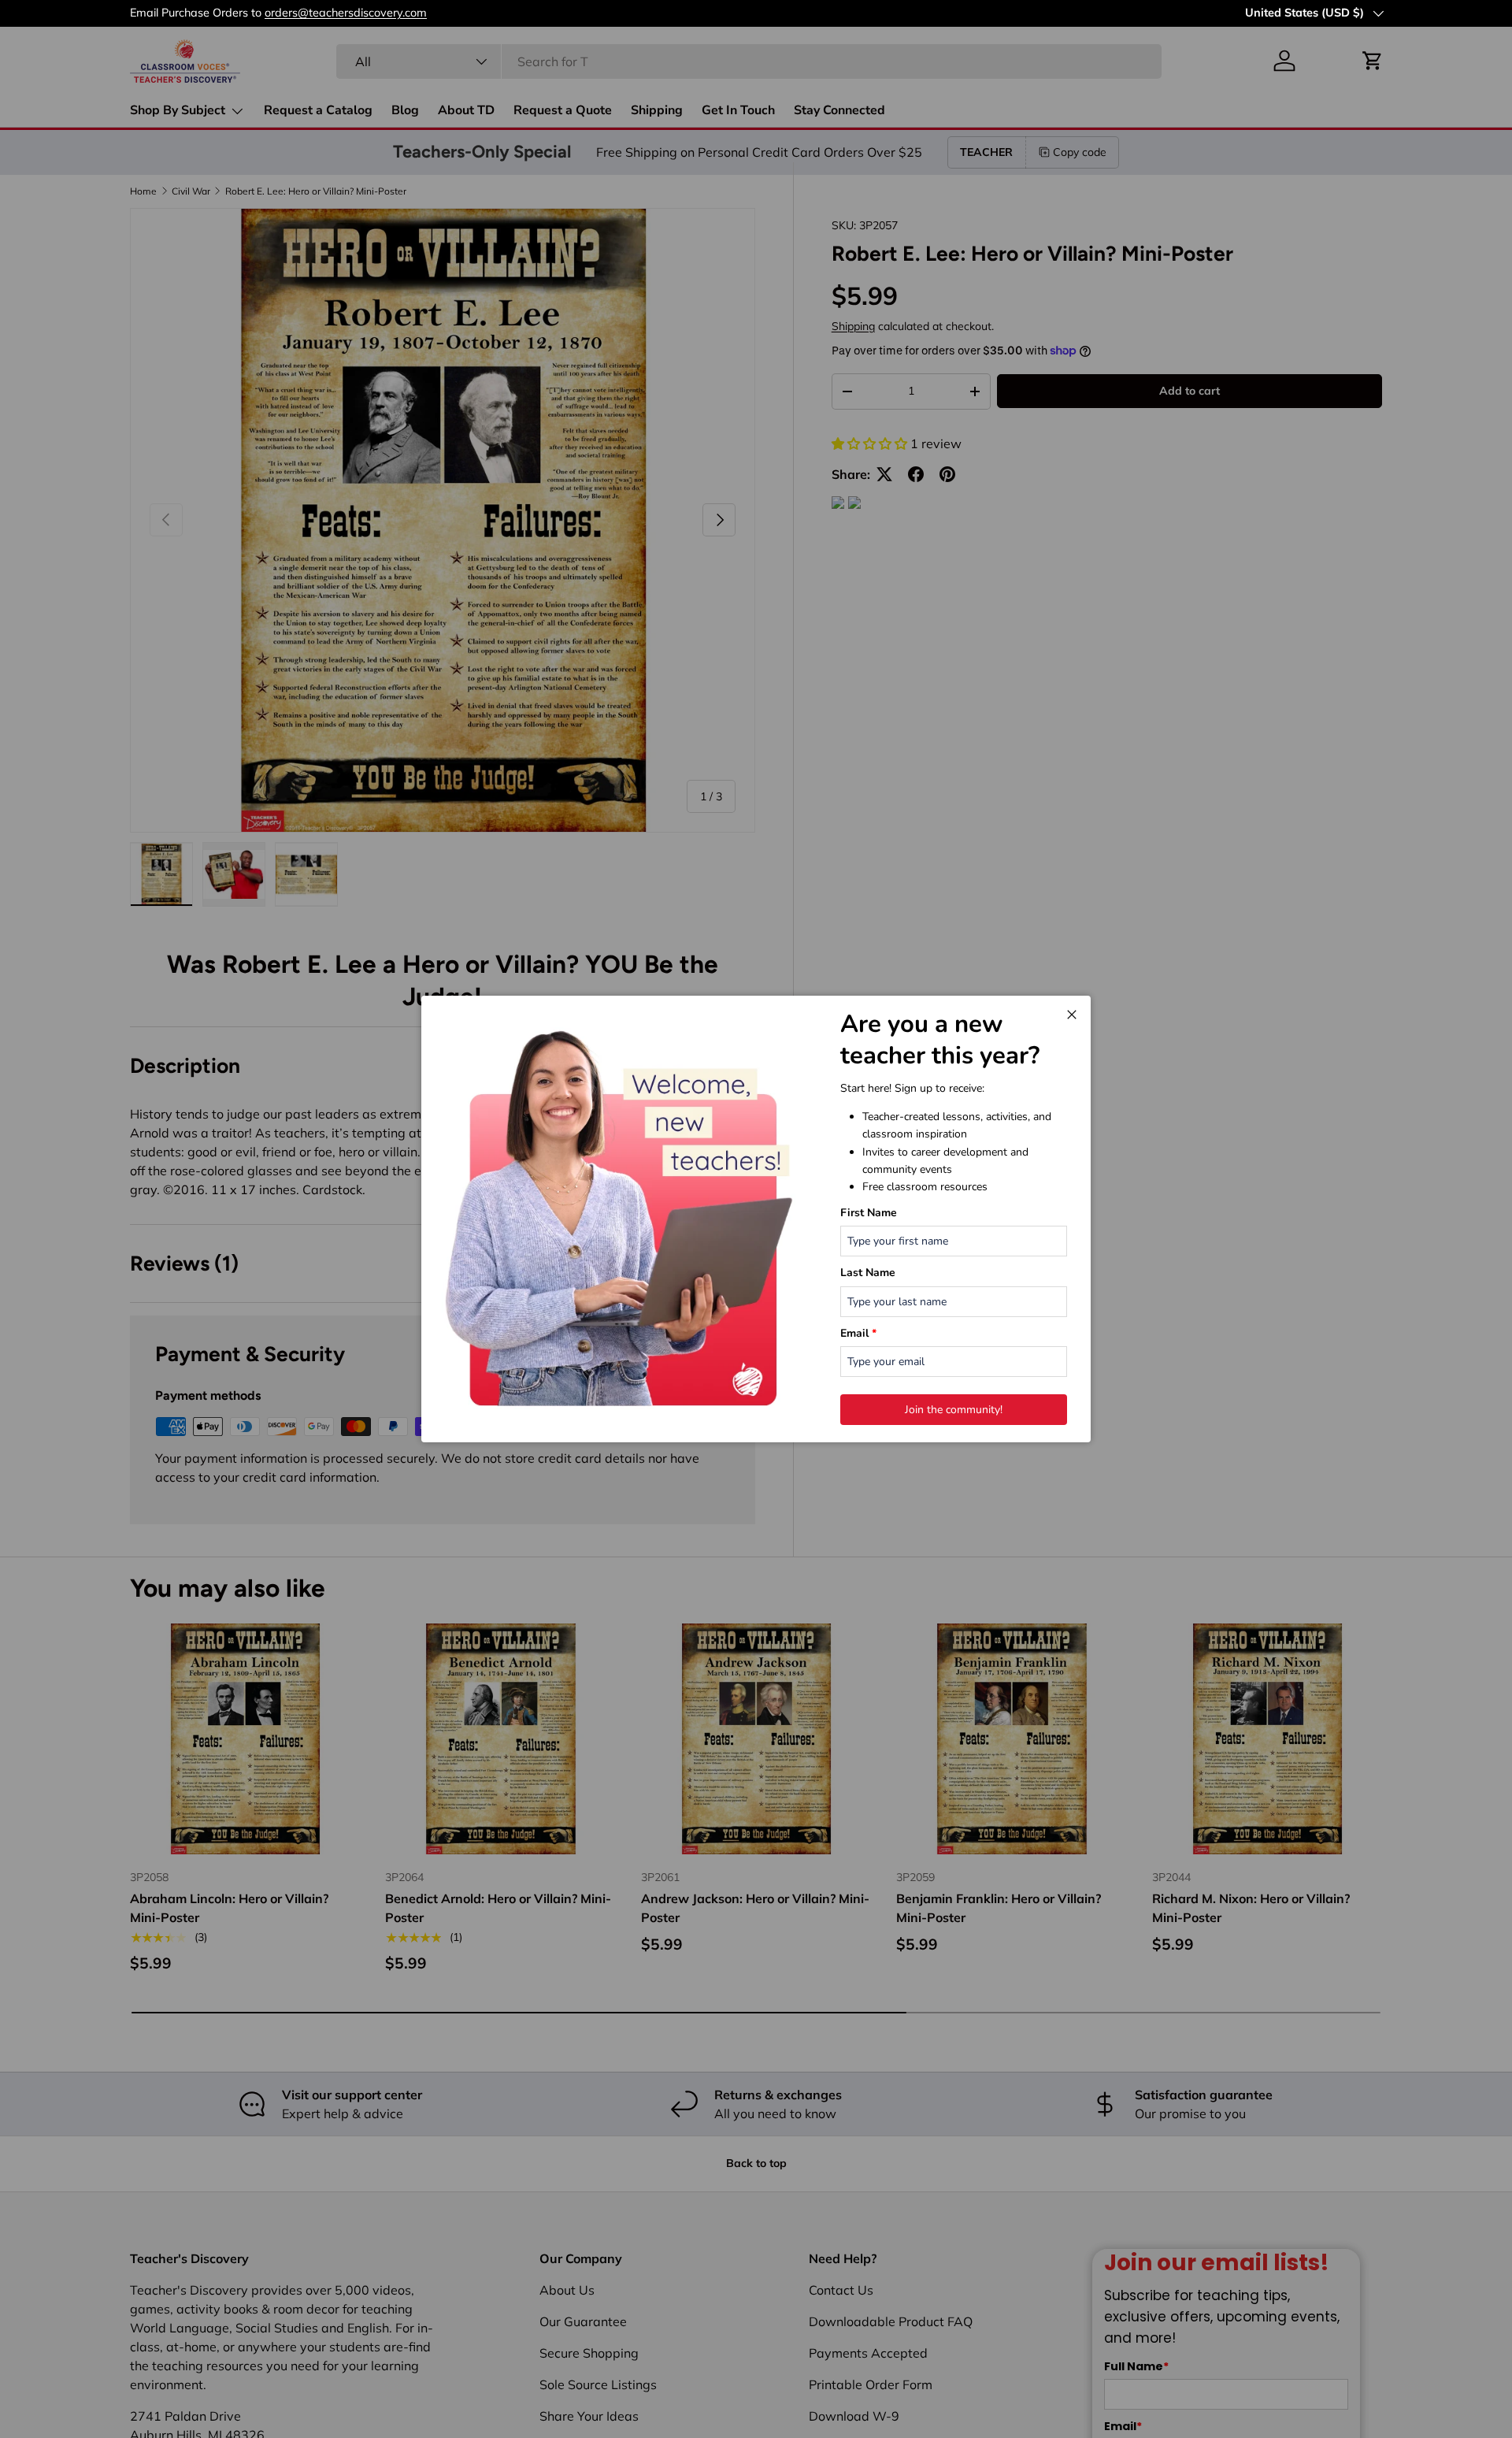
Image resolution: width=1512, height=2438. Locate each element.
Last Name (868, 1273)
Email (858, 1333)
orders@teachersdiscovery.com (1188, 13)
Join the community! (954, 1410)
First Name (869, 1213)
